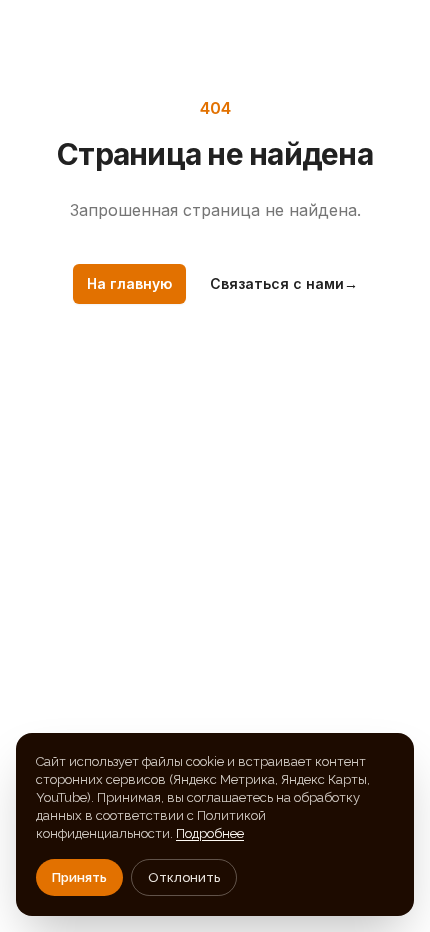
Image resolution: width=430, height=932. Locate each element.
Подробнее (210, 833)
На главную (129, 283)
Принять (79, 877)
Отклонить (184, 877)
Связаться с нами (284, 283)
